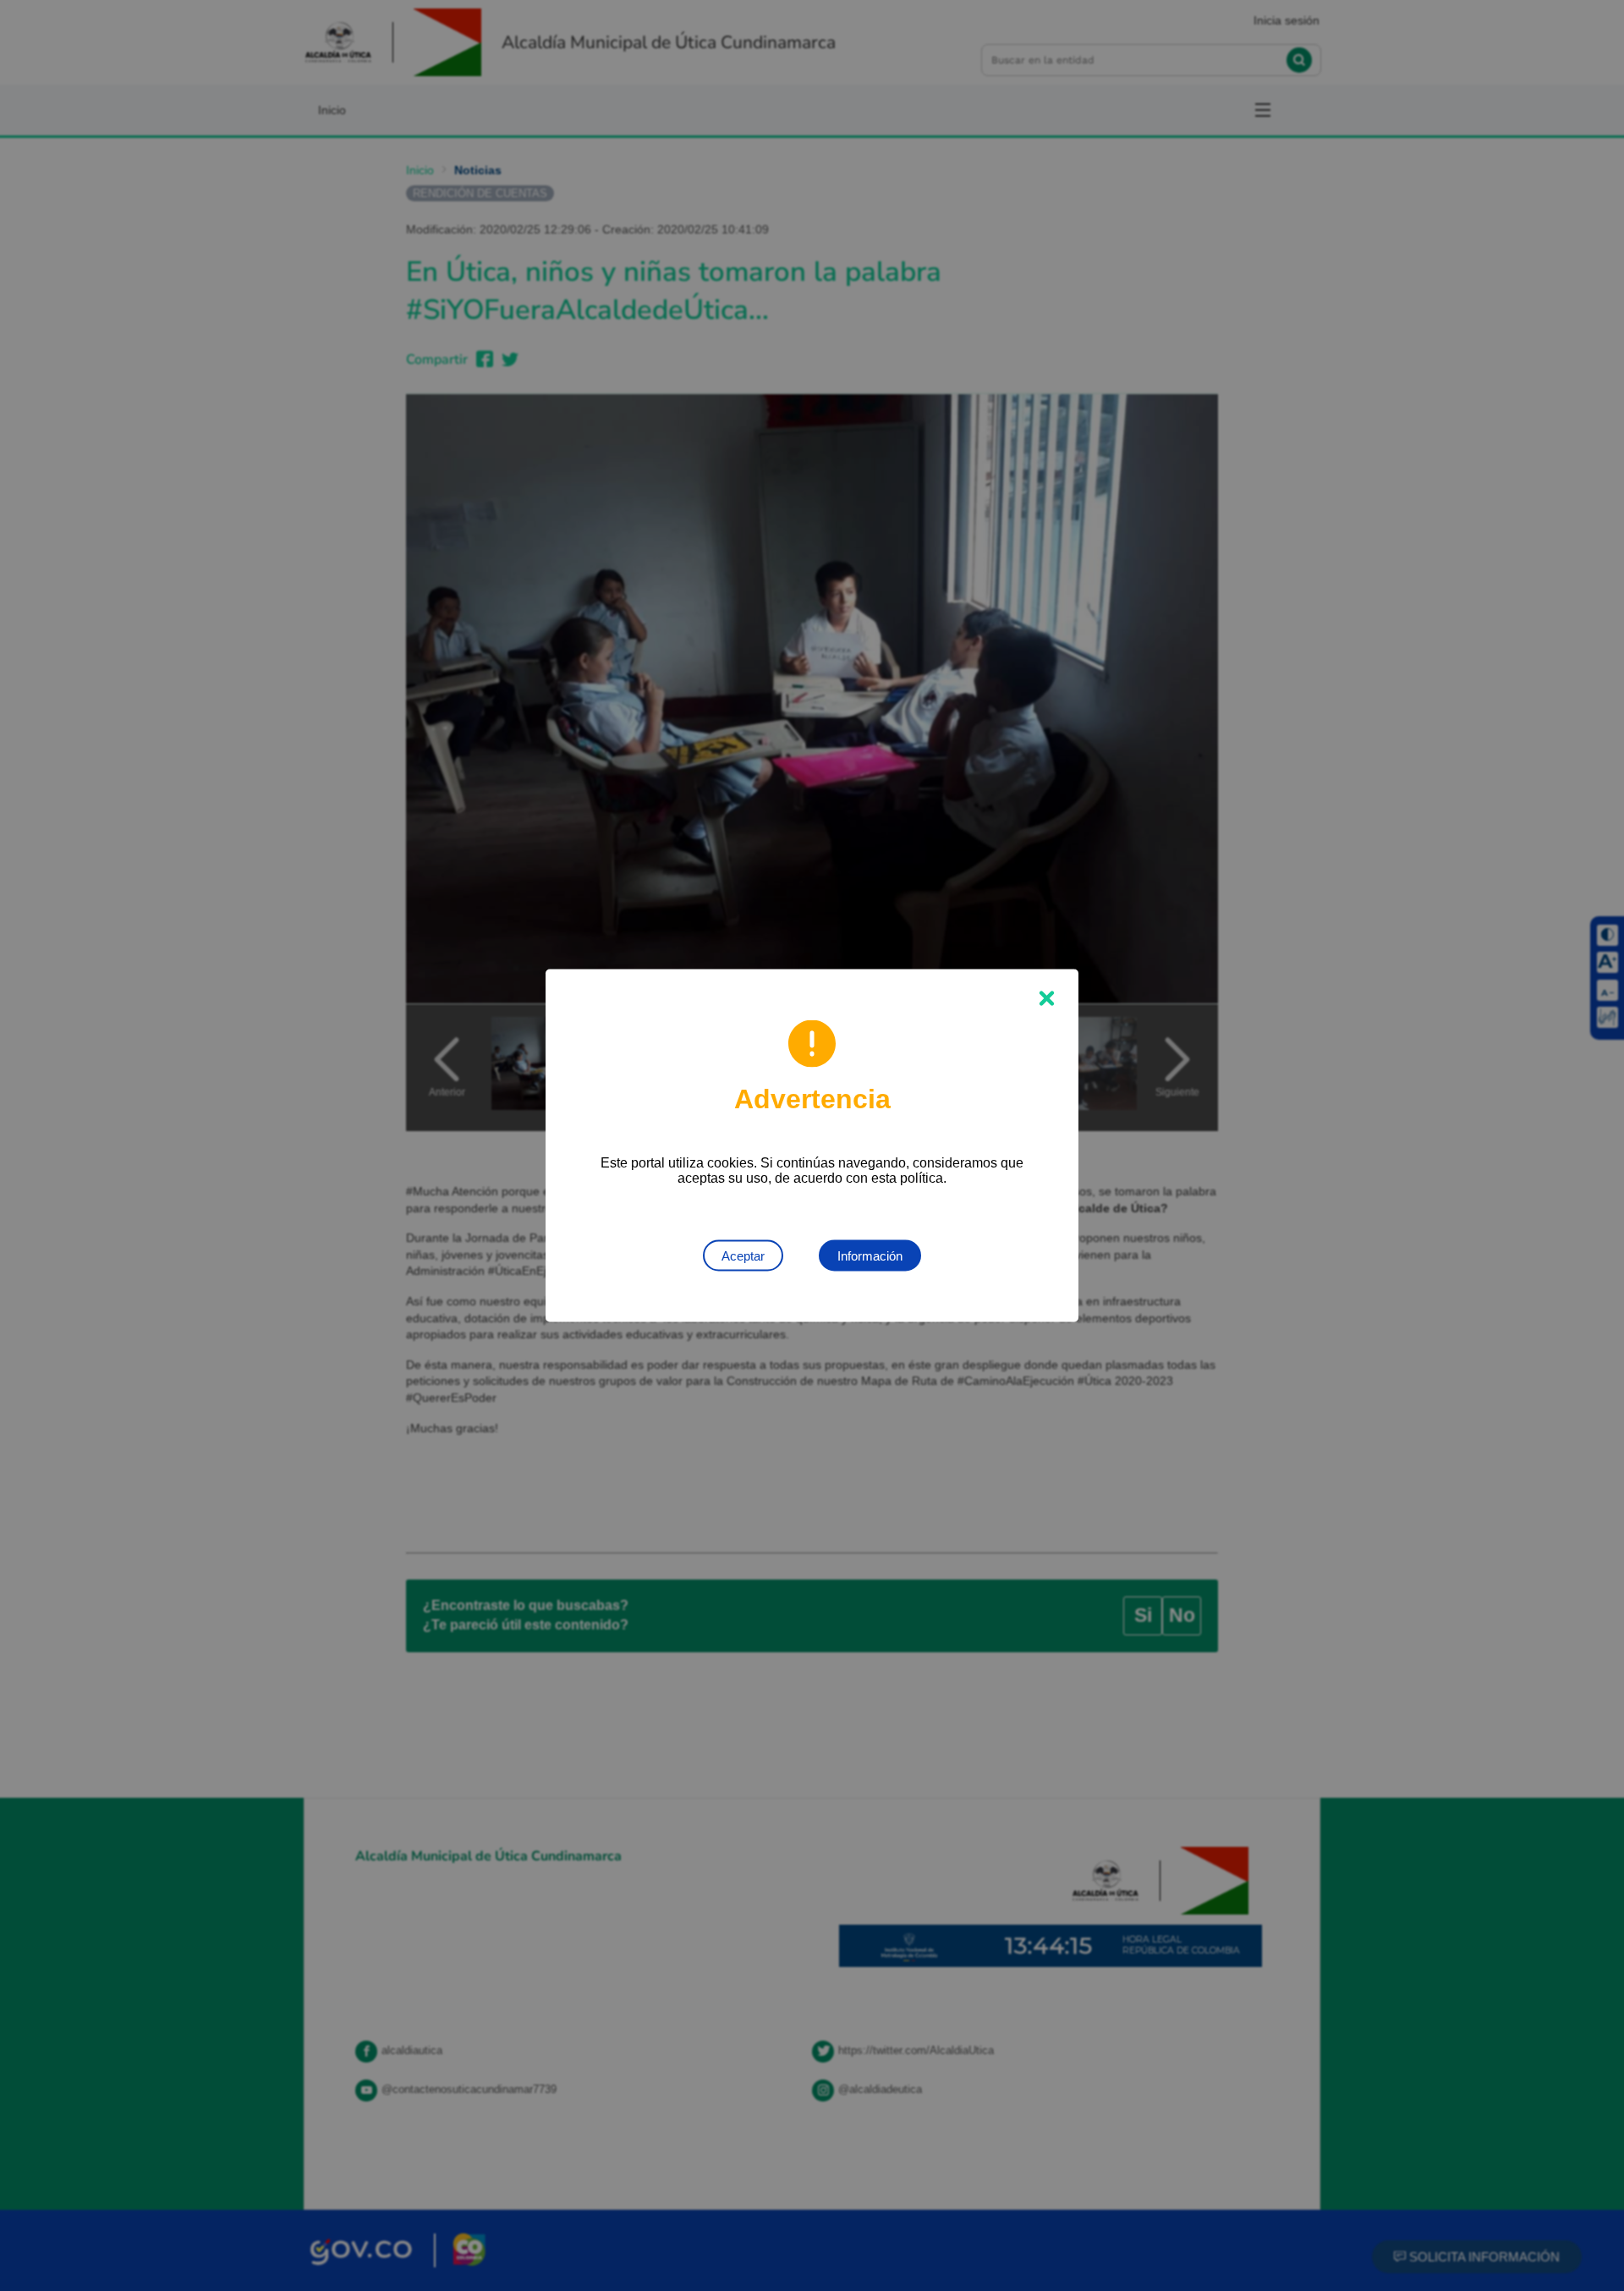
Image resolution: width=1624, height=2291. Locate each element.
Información (870, 1256)
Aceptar (743, 1256)
